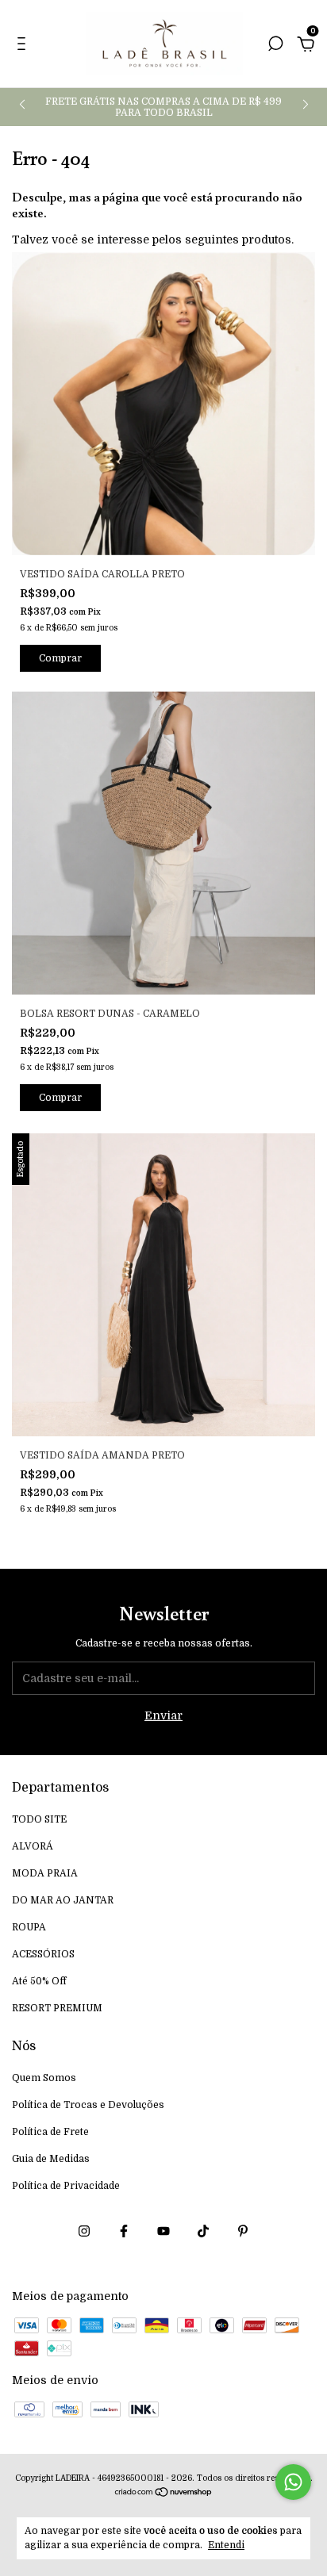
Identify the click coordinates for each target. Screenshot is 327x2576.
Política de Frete (50, 2132)
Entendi (226, 2545)
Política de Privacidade (66, 2186)
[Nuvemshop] (164, 2494)
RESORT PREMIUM (57, 2008)
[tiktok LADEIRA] (203, 2231)
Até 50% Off (39, 1981)
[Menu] (24, 46)
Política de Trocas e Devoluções (88, 2105)
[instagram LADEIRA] (84, 2231)
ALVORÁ (33, 1846)
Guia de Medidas (51, 2159)
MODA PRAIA (45, 1873)
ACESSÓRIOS (43, 1954)
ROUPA (29, 1927)
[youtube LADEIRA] (163, 2231)
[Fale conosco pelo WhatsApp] (293, 2482)
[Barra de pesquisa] (275, 46)
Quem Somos (44, 2078)
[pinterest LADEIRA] (243, 2231)
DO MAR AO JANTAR (63, 1900)
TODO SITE (39, 1819)
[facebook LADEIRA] (124, 2231)
